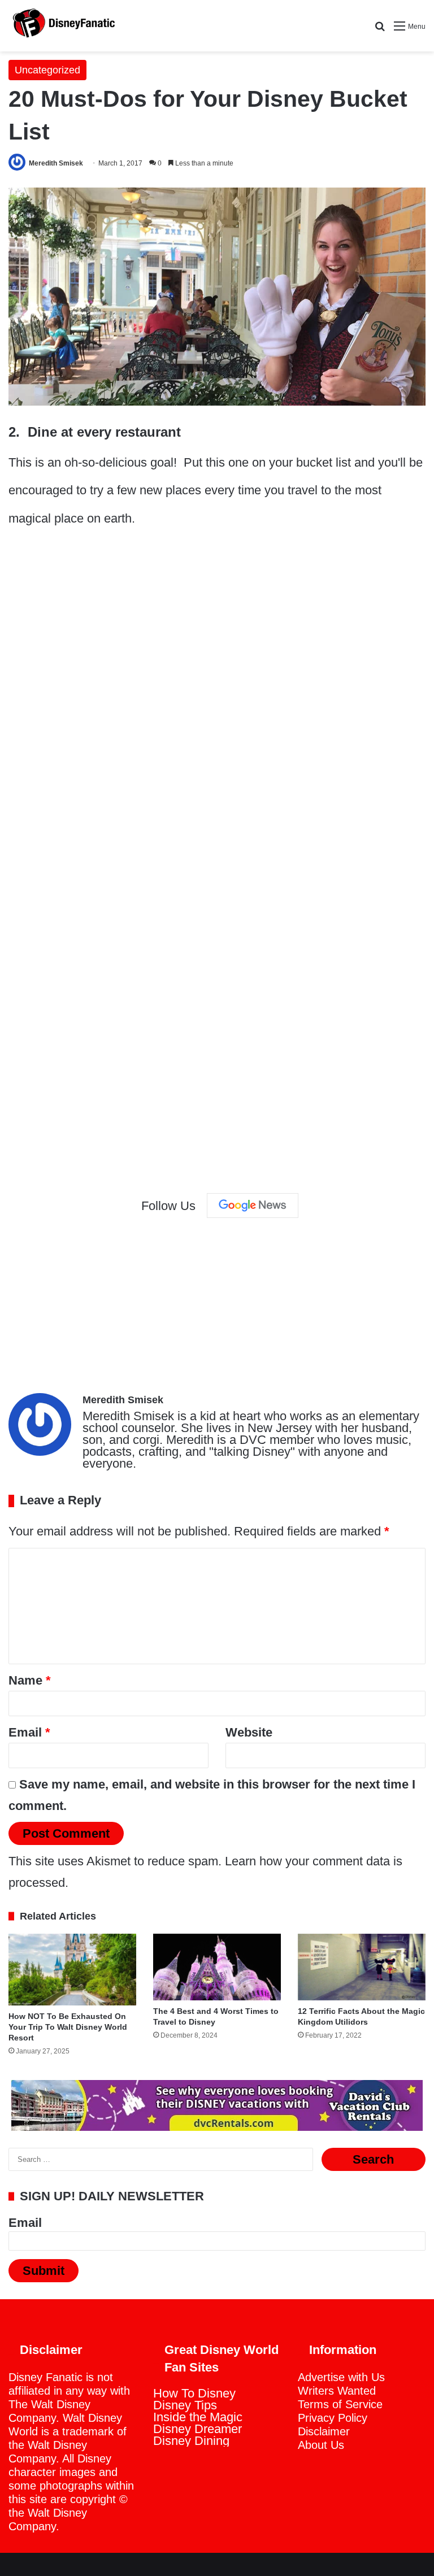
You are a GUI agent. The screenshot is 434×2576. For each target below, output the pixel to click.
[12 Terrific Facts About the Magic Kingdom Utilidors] (362, 1967)
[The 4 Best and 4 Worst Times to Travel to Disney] (217, 1967)
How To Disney (194, 2393)
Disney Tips (185, 2405)
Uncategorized (47, 70)
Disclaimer (324, 2431)
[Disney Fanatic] (62, 26)
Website (249, 1732)
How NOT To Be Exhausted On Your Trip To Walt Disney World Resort (68, 2027)
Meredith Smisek (56, 163)
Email (29, 1732)
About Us (321, 2445)
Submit (44, 2271)
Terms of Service (340, 2404)
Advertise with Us (341, 2377)
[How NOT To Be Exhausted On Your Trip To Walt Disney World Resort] (72, 1970)
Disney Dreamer (198, 2429)
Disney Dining (191, 2441)
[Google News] (253, 1206)
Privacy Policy (333, 2418)
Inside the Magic (198, 2417)
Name (30, 1680)
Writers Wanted (337, 2391)
